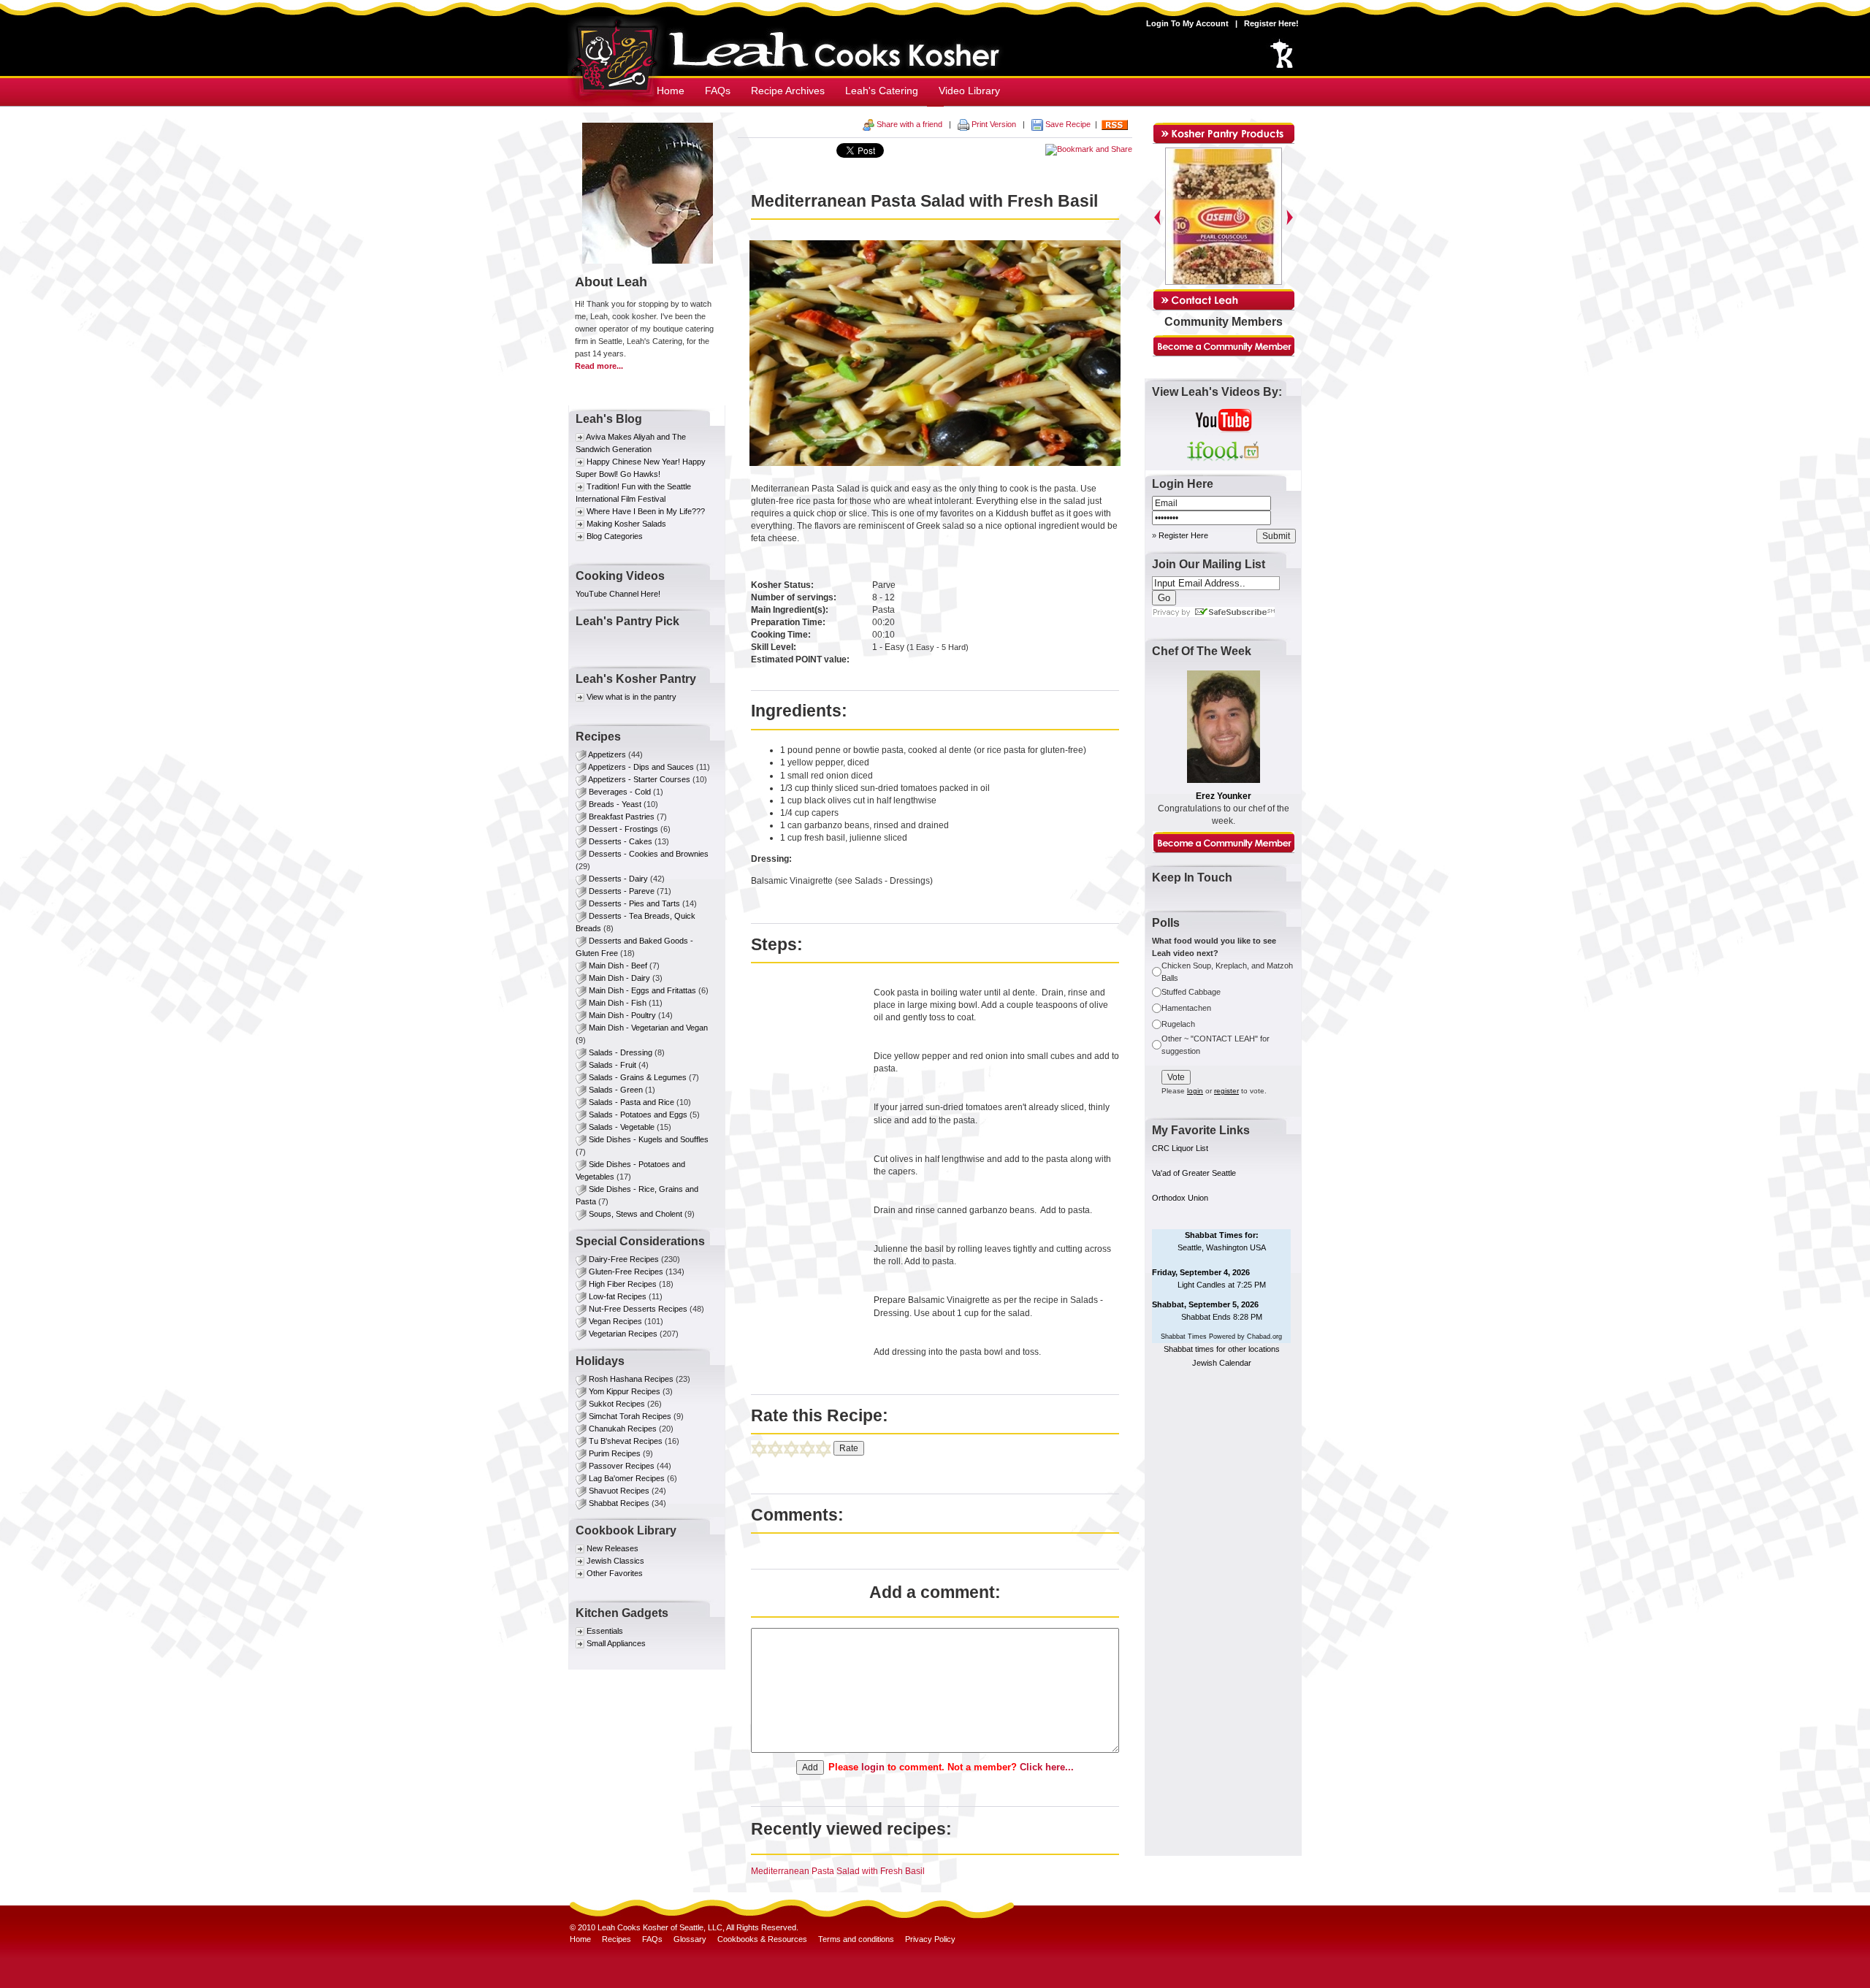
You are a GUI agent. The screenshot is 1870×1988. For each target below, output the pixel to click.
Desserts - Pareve (622, 891)
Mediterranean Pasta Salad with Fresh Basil (838, 1871)
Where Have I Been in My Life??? (646, 511)
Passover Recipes (622, 1466)
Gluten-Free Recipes (626, 1272)
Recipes (617, 1939)
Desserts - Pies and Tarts (634, 903)
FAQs (718, 91)
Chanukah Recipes (623, 1429)
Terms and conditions (856, 1939)
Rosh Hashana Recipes (631, 1379)
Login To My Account (1187, 23)
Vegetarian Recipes (623, 1334)
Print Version (994, 124)
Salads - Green (616, 1090)
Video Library (969, 91)
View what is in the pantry (631, 697)
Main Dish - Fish (618, 1003)
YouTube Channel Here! (618, 594)
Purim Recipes (615, 1453)
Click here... (1047, 1767)
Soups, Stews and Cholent (636, 1214)
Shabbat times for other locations (1222, 1349)
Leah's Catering (882, 91)
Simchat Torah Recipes (630, 1416)
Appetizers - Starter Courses (639, 779)
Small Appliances (616, 1643)
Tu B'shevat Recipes (626, 1441)
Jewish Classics (615, 1561)
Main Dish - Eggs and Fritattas (642, 990)
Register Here (1183, 535)
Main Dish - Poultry (622, 1015)
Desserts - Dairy (618, 879)
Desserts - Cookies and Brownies (649, 854)
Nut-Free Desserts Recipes (638, 1309)
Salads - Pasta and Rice (631, 1102)
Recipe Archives (788, 91)
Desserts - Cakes (621, 841)
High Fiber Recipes (623, 1284)
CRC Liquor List (1180, 1148)
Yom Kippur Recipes (625, 1391)
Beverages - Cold (620, 792)
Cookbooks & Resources (762, 1939)
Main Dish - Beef (618, 966)
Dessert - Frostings (623, 829)
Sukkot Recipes (617, 1404)
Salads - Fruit (612, 1065)
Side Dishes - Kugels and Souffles (649, 1139)
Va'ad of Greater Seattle (1194, 1173)
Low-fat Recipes (618, 1296)
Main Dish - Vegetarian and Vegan (648, 1028)
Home (671, 91)
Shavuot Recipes (619, 1491)
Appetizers (608, 754)
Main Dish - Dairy (619, 978)
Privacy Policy (930, 1939)
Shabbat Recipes (619, 1503)
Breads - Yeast (615, 804)
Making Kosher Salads (626, 524)
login (873, 1767)
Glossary (690, 1939)
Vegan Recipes (615, 1321)
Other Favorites (615, 1573)
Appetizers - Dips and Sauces (641, 767)
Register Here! (1271, 23)
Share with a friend (909, 124)
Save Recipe (1067, 124)
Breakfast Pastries (623, 817)
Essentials (605, 1631)
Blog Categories (615, 536)
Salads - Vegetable (622, 1127)
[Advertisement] (1224, 1626)
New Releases (612, 1548)
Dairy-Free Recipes (624, 1259)
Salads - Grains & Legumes (638, 1077)
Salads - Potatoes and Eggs (638, 1115)
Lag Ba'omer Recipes (627, 1478)
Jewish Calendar (1222, 1363)
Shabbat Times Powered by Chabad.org (1221, 1337)
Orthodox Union (1180, 1198)
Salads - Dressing (621, 1052)
